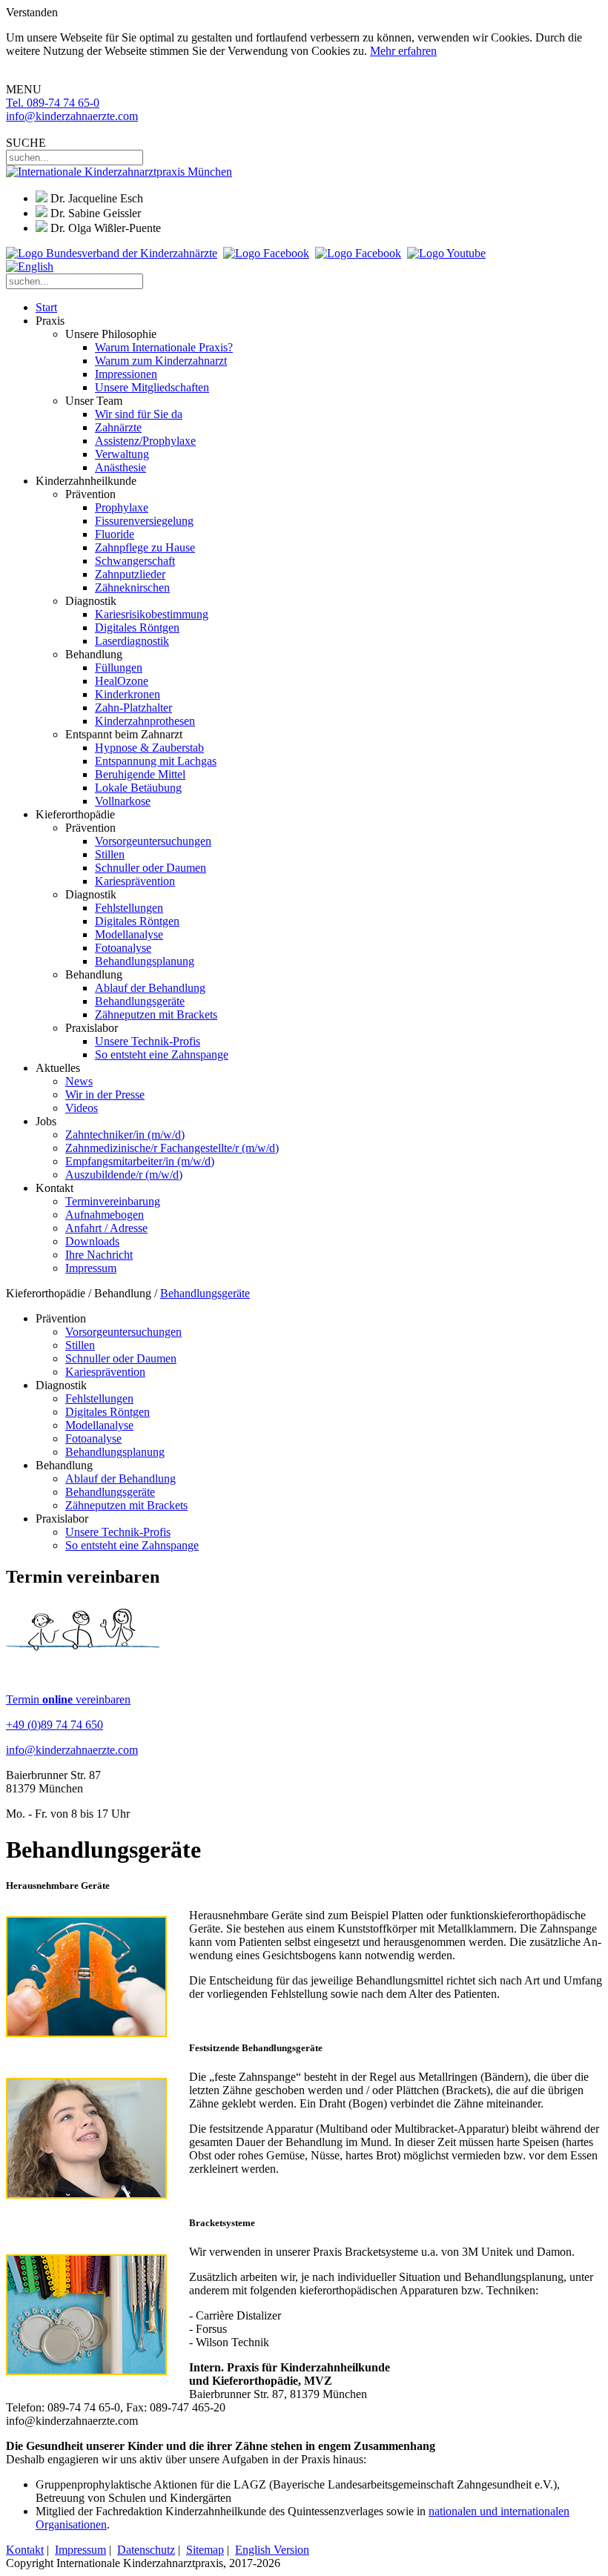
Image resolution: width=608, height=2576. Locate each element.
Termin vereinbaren (68, 1699)
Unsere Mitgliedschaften (152, 387)
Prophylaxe (122, 507)
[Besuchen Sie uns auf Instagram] (358, 253)
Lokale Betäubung (138, 788)
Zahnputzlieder (130, 574)
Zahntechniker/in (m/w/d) (125, 1135)
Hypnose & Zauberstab (149, 748)
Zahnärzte (118, 427)
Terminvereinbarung (113, 1201)
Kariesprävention (135, 881)
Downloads (92, 1241)
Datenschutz (146, 2550)
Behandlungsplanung (145, 961)
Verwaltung (122, 454)
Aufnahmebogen (105, 1215)
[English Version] (30, 266)
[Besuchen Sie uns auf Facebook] (266, 253)
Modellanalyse (129, 934)
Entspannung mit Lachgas (156, 761)
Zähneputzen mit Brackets (156, 1014)
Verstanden (32, 12)
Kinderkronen (128, 694)
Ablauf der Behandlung (150, 988)
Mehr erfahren (403, 51)
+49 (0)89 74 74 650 (54, 1725)
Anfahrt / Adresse (106, 1228)
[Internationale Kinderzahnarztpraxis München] (119, 172)
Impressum (91, 1268)
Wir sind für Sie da (139, 414)
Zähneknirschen (132, 587)
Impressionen (126, 374)
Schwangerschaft (135, 561)
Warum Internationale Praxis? (164, 347)
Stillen (110, 854)
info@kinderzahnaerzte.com (72, 116)
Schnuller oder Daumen (151, 868)
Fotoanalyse (123, 948)
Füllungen (119, 668)
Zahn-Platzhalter (133, 708)
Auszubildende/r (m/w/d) (124, 1175)
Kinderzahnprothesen (145, 721)
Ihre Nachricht (99, 1255)
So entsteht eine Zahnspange (162, 1054)
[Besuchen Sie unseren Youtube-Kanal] (446, 253)
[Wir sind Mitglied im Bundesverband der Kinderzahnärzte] (112, 253)
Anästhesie (120, 467)
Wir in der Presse (105, 1095)
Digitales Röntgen (137, 628)
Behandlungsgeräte (140, 1001)
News (79, 1081)
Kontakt (25, 2550)
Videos (82, 1108)
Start (46, 307)
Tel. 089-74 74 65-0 (53, 103)
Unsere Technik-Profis (148, 1041)
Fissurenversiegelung (144, 521)
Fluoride (115, 534)
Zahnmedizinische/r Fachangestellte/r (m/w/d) (172, 1148)
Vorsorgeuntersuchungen (153, 841)
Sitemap (205, 2550)
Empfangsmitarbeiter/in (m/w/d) (140, 1161)
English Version (272, 2550)
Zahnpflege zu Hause (145, 547)
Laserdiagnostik (132, 641)
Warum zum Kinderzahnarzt (161, 361)
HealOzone (122, 681)
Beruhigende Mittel (140, 774)
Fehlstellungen (129, 908)
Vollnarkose (123, 801)
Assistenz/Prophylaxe (145, 441)
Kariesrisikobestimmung (152, 614)
